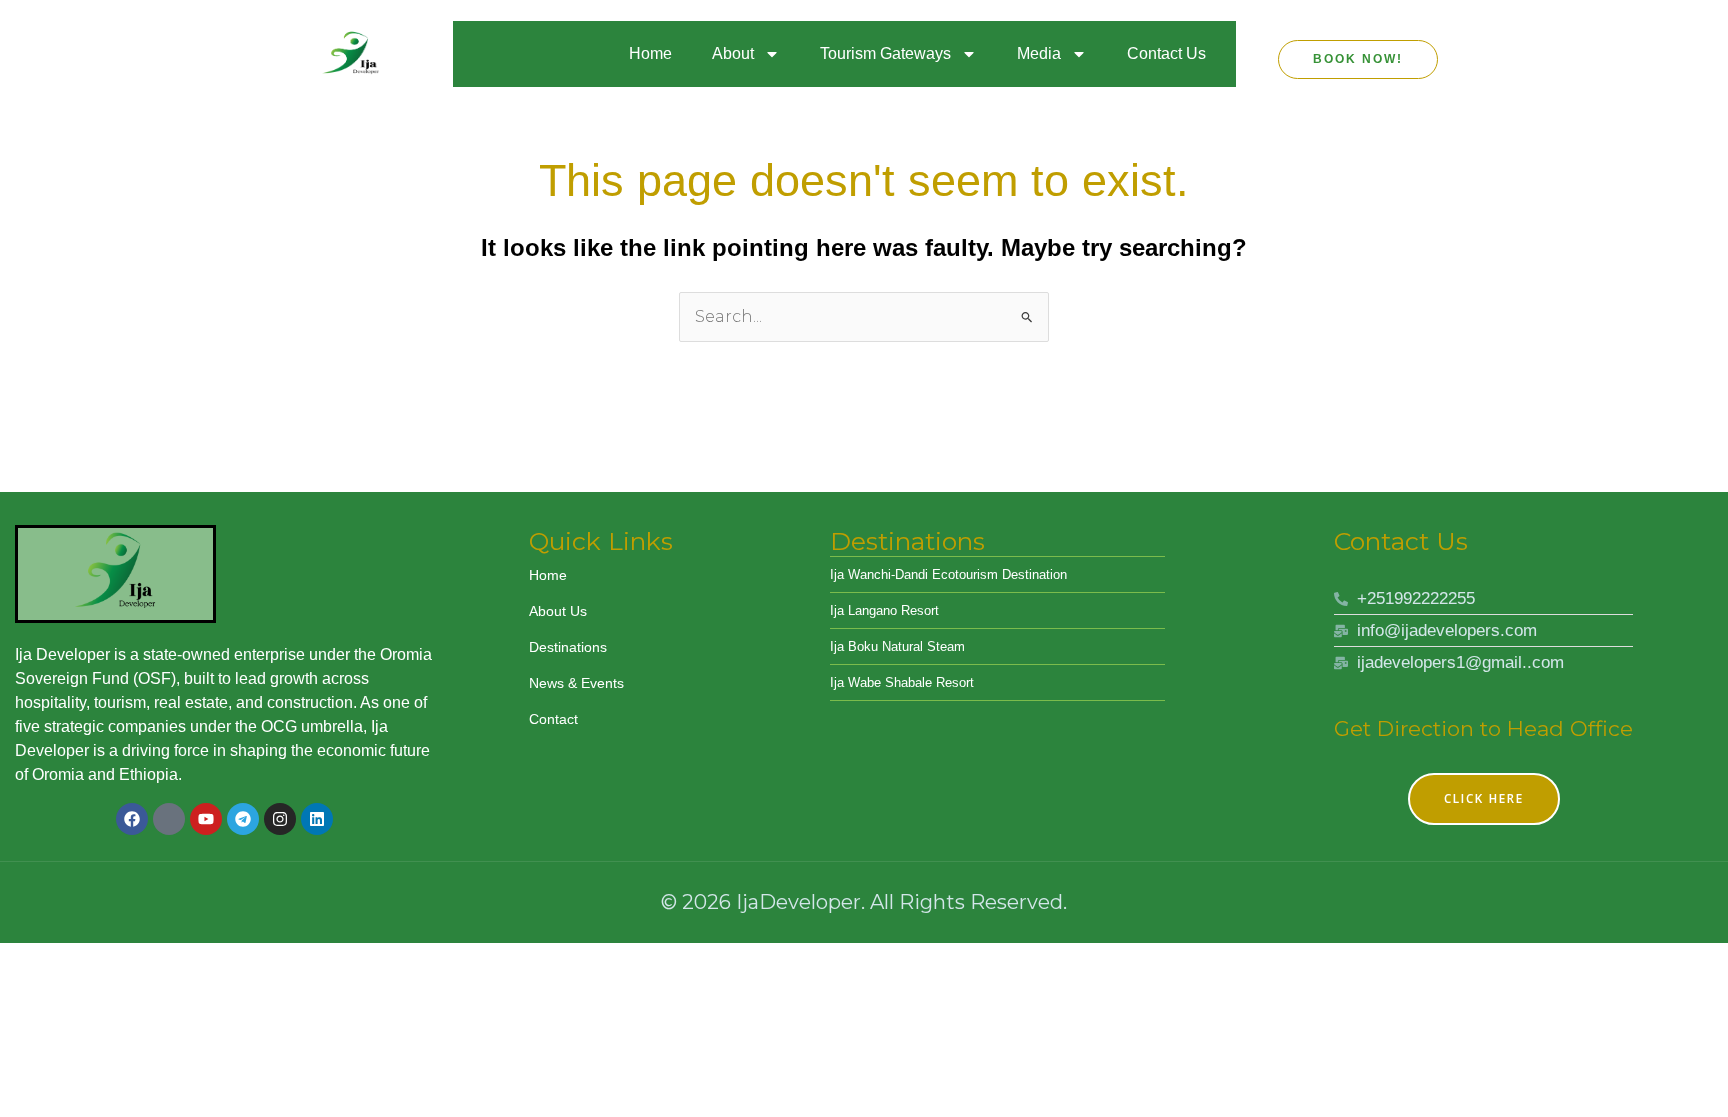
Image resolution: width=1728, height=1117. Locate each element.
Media (1039, 53)
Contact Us (1166, 53)
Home (650, 53)
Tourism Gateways (885, 53)
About (733, 53)
